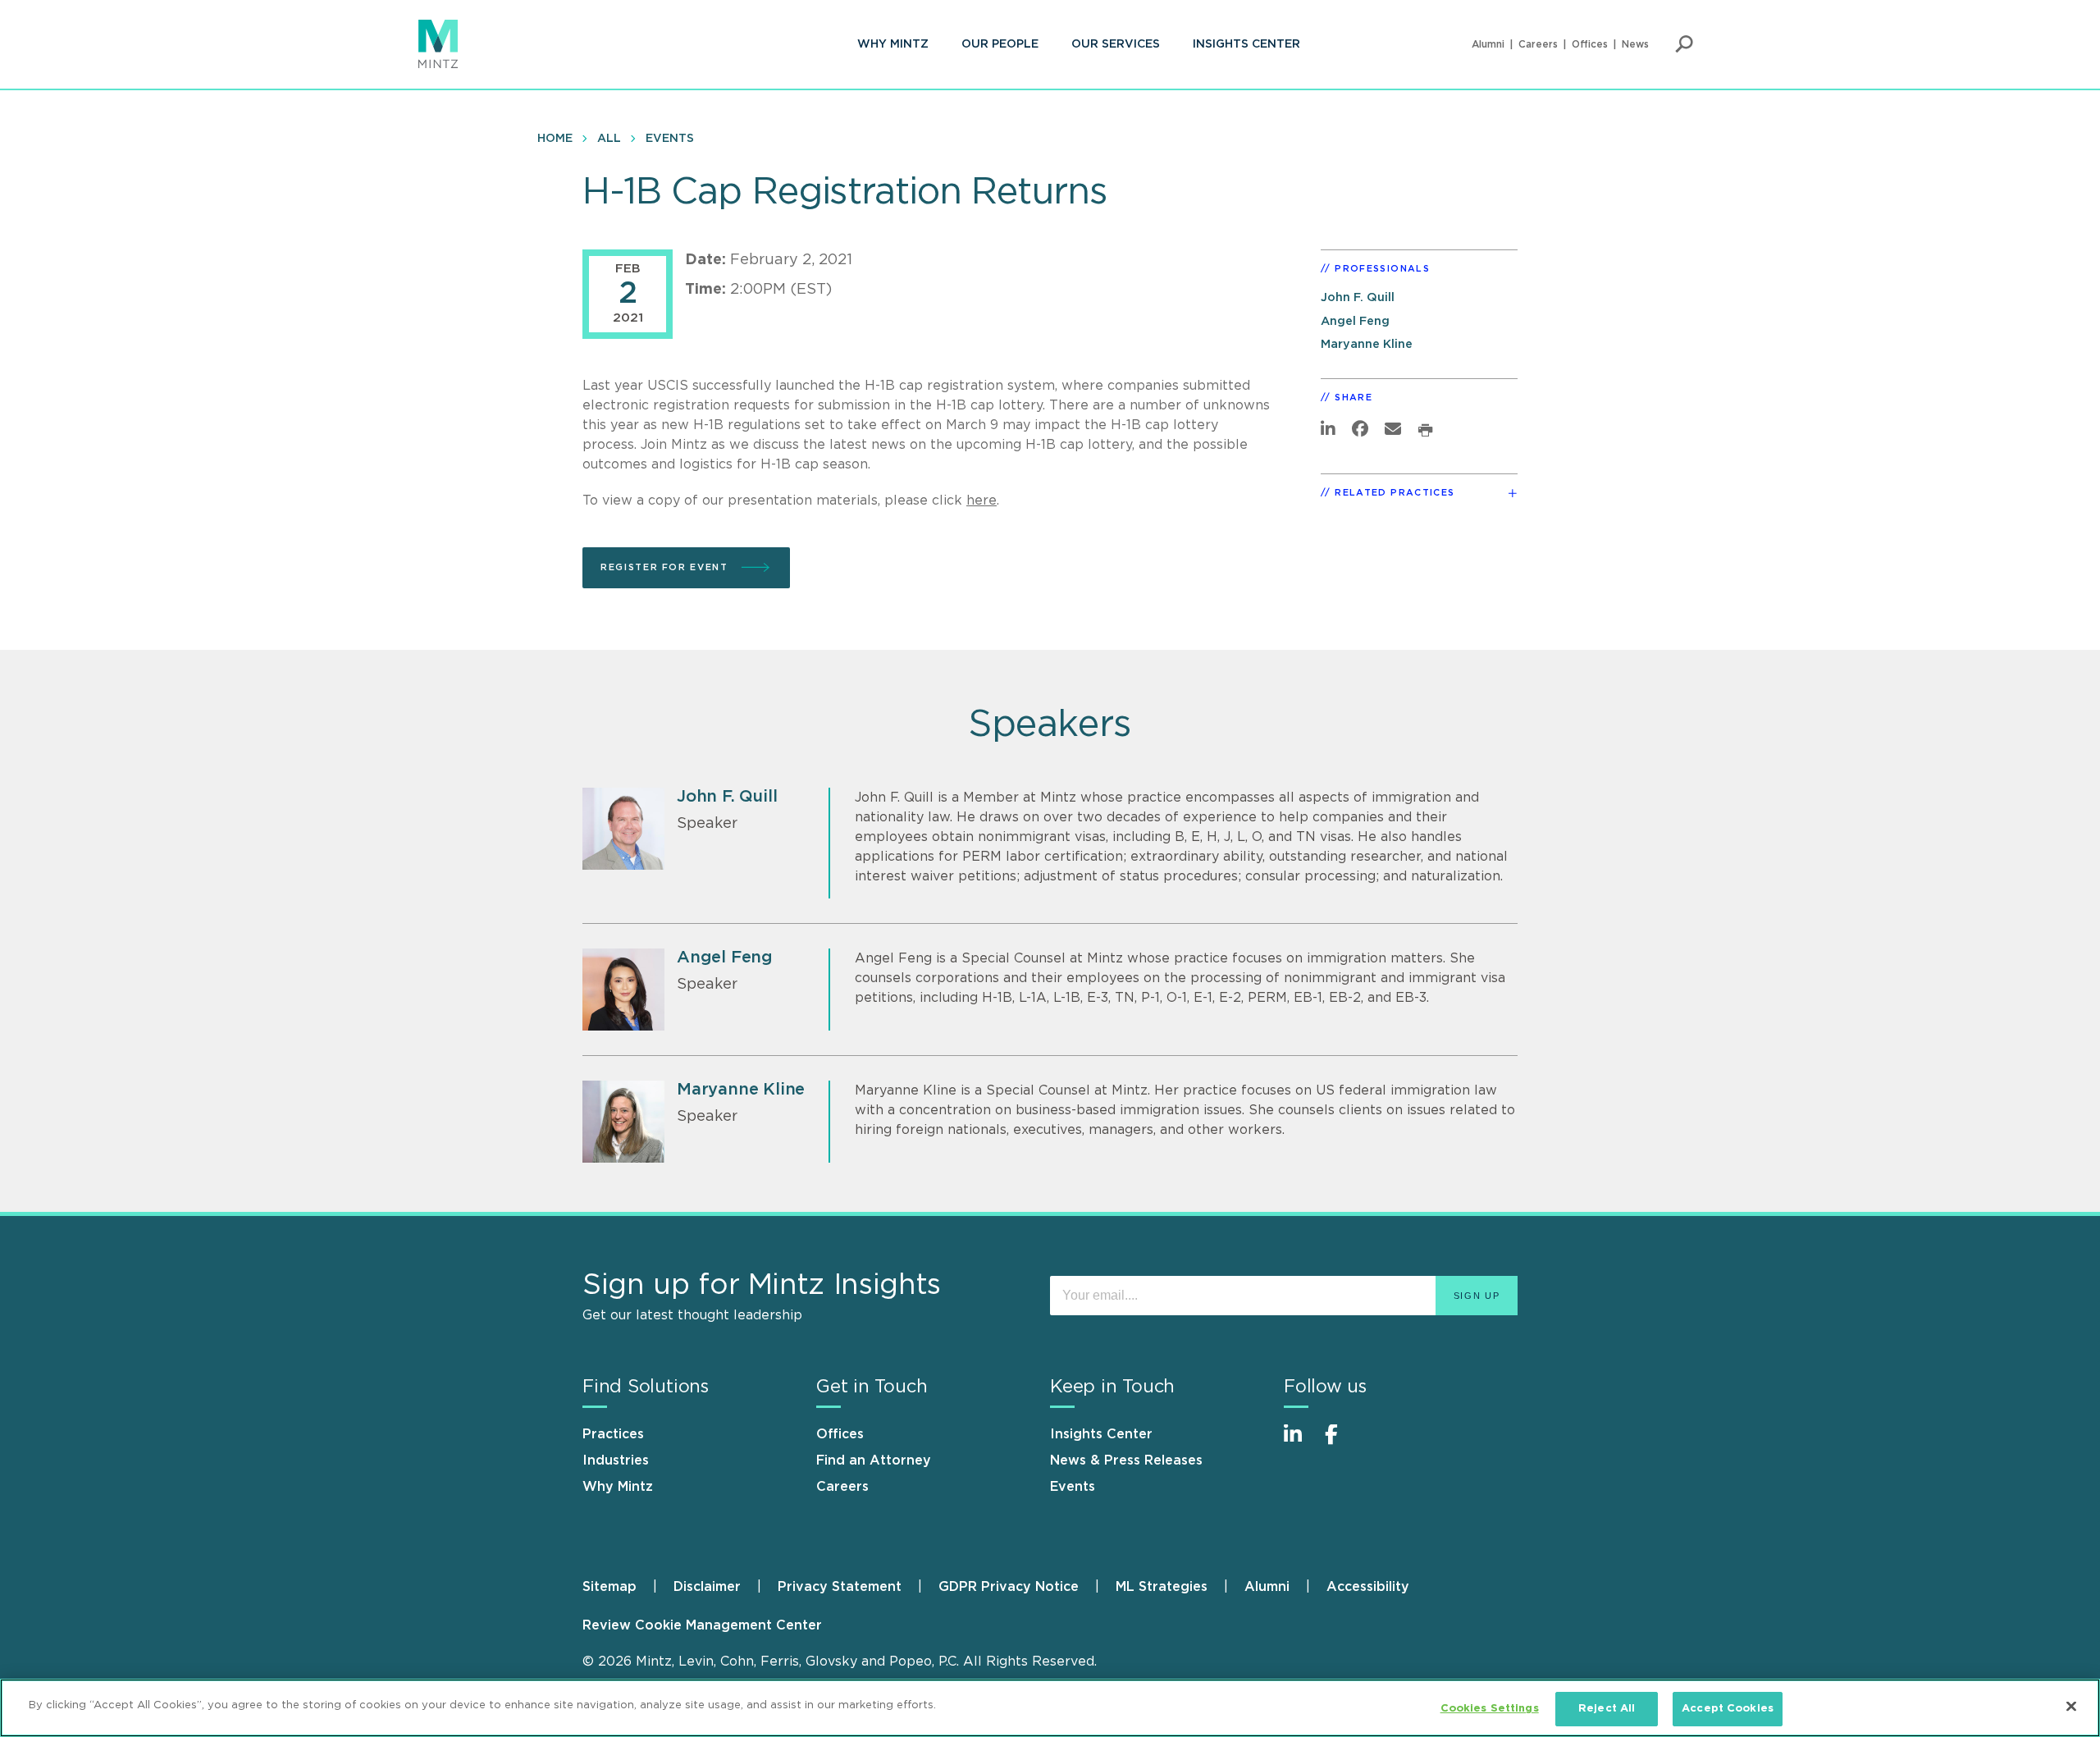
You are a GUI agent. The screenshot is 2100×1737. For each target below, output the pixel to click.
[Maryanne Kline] (623, 1122)
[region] (1050, 1708)
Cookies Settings (1490, 1709)
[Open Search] (1684, 44)
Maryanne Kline (1367, 344)
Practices (613, 1434)
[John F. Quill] (623, 829)
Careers (1538, 44)
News (1635, 44)
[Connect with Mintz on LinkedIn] (1300, 1443)
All (609, 139)
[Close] (2071, 1706)
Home (555, 139)
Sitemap (609, 1587)
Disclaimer (707, 1587)
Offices (1590, 44)
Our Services (1116, 44)
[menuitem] (893, 44)
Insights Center (1246, 44)
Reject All (1607, 1709)
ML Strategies (1162, 1587)
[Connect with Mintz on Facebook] (1341, 1443)
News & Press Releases (1126, 1460)
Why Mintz (893, 44)
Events (670, 139)
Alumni (1488, 44)
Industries (616, 1460)
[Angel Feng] (623, 990)
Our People (1000, 44)
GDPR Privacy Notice (1009, 1587)
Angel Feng (1355, 321)
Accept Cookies (1728, 1709)
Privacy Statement (840, 1587)
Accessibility (1368, 1587)
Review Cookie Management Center (702, 1625)
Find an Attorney (874, 1460)
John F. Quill (1358, 297)
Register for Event (666, 567)
